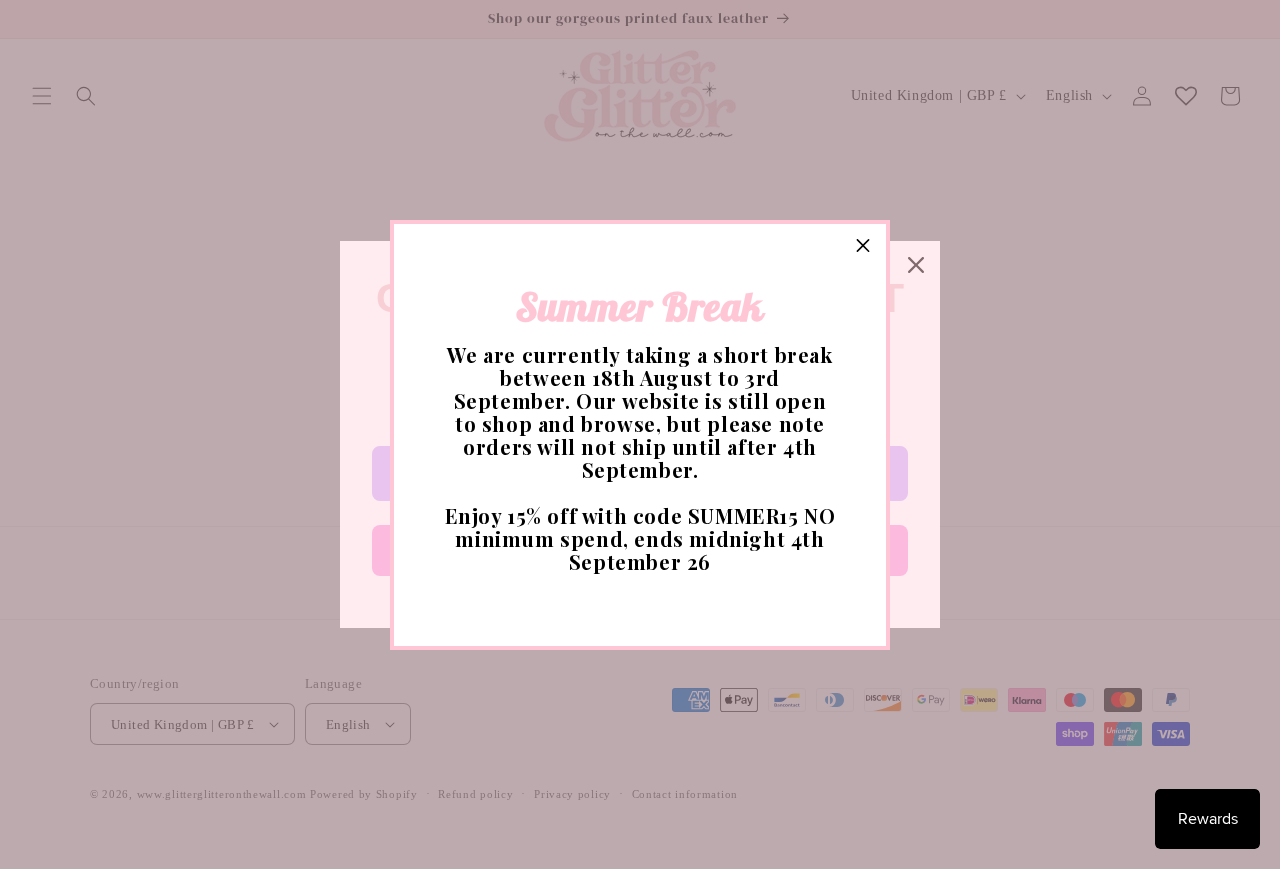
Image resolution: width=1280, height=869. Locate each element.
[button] (863, 247)
